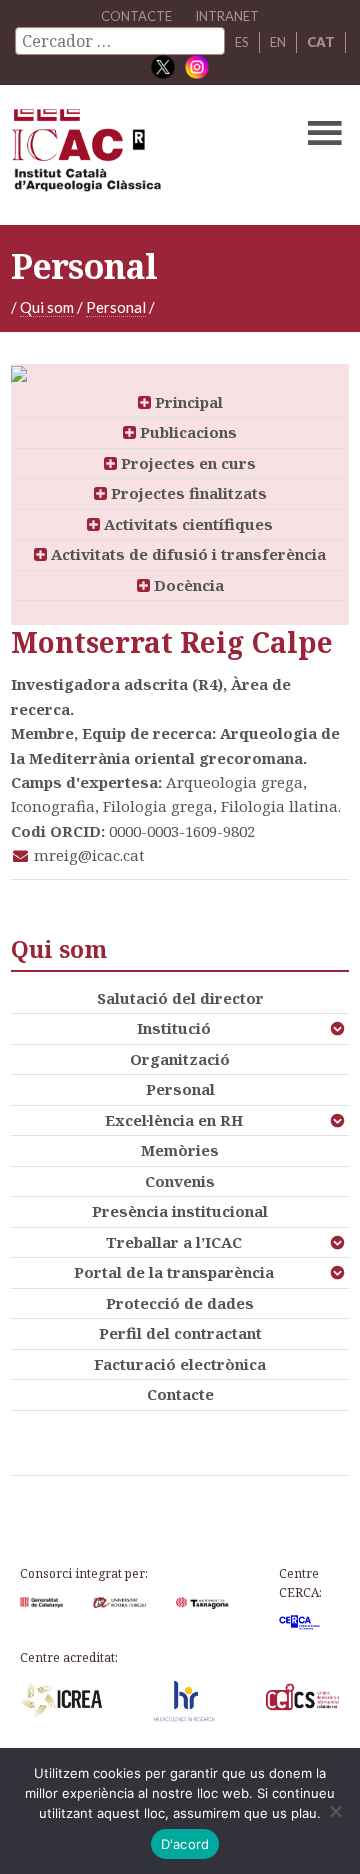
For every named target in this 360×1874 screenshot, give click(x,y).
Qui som (47, 307)
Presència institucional (180, 1211)
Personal (116, 307)
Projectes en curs (186, 463)
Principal (187, 402)
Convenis (180, 1181)
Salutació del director (180, 998)
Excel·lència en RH (174, 1120)
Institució (174, 1028)
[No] (335, 1811)
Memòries (180, 1150)
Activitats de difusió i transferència (186, 554)
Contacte (180, 1394)
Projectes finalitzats (187, 493)
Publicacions (186, 432)
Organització (180, 1059)
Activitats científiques (186, 524)
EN (278, 42)
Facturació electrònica (180, 1364)
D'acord (185, 1844)
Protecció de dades (180, 1303)
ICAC (144, 155)
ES (242, 42)
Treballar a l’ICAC (174, 1242)
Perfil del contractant (180, 1333)
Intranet (227, 16)
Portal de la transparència (174, 1272)
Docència (187, 585)
